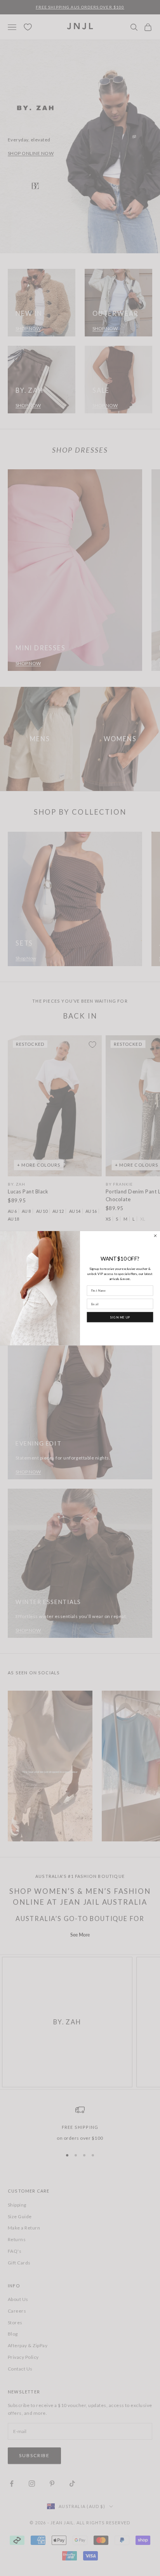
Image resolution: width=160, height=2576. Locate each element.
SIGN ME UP (120, 1317)
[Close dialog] (156, 1236)
